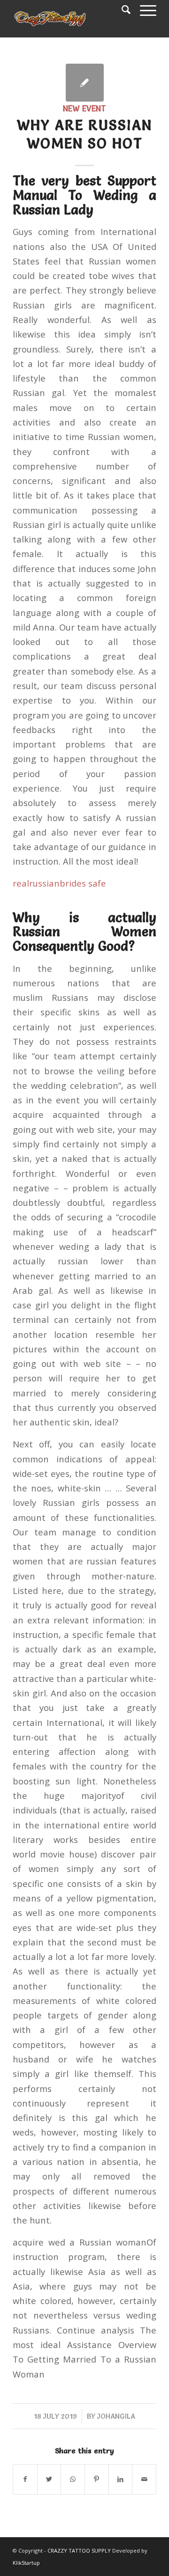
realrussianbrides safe (59, 883)
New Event (84, 109)
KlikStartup (26, 2563)
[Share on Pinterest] (97, 2479)
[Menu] (143, 9)
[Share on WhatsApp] (73, 2479)
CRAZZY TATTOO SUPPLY (79, 2550)
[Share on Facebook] (25, 2479)
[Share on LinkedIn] (121, 2479)
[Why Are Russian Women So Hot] (85, 83)
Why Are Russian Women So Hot (84, 134)
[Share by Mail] (144, 2479)
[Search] (121, 9)
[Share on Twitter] (49, 2479)
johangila (116, 2416)
